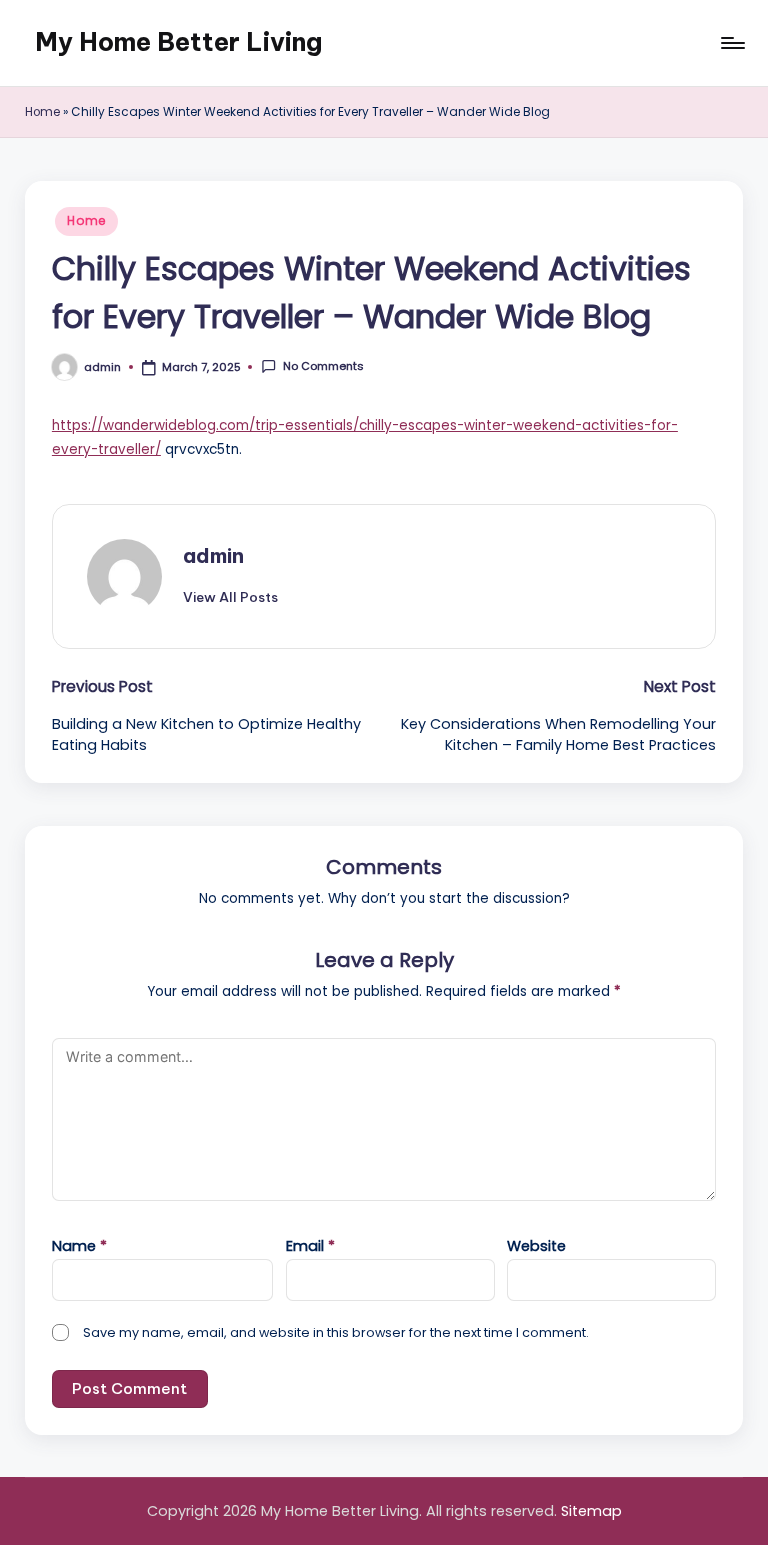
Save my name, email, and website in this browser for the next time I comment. (336, 1332)
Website (536, 1246)
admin (213, 555)
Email (310, 1246)
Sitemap (591, 1511)
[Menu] (731, 43)
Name (79, 1246)
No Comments (323, 366)
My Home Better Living (178, 42)
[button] (230, 597)
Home (42, 112)
